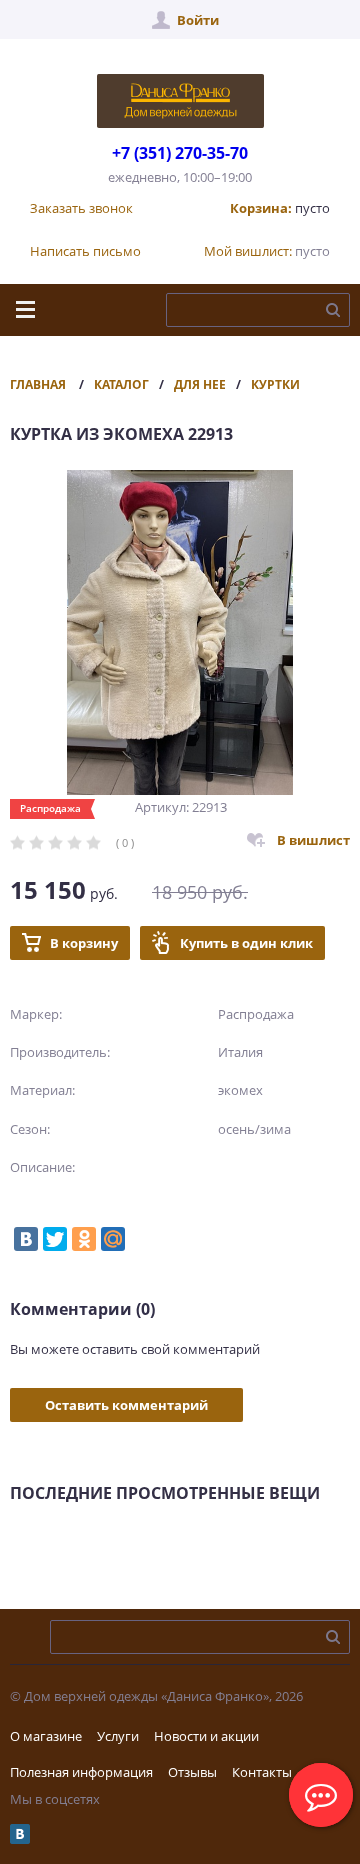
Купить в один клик (246, 943)
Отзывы (192, 1772)
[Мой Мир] (113, 1239)
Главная (38, 384)
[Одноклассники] (84, 1239)
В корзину (84, 943)
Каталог (121, 384)
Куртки (275, 384)
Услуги (118, 1736)
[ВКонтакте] (26, 1239)
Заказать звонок (81, 208)
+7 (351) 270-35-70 (180, 153)
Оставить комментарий (126, 1405)
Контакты (262, 1772)
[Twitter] (55, 1239)
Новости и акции (206, 1736)
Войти (198, 20)
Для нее (200, 384)
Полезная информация (81, 1772)
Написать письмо (85, 251)
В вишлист (313, 840)
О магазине (46, 1736)
